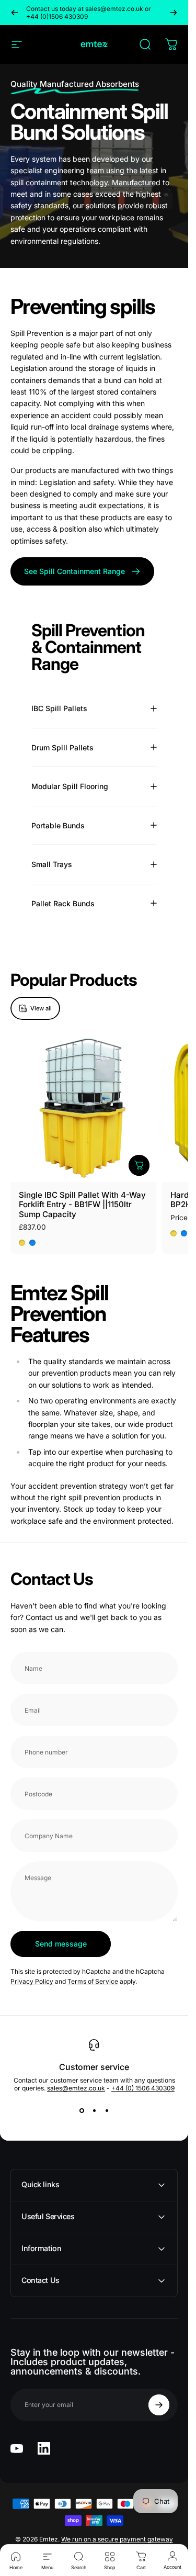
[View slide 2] (94, 2111)
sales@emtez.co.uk (76, 2088)
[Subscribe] (159, 2405)
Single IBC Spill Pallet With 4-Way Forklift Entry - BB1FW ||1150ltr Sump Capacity (82, 1205)
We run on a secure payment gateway (117, 2539)
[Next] (174, 13)
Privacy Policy (32, 1981)
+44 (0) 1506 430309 (143, 2088)
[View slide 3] (107, 2111)
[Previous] (15, 13)
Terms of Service (93, 1981)
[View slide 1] (82, 2111)
